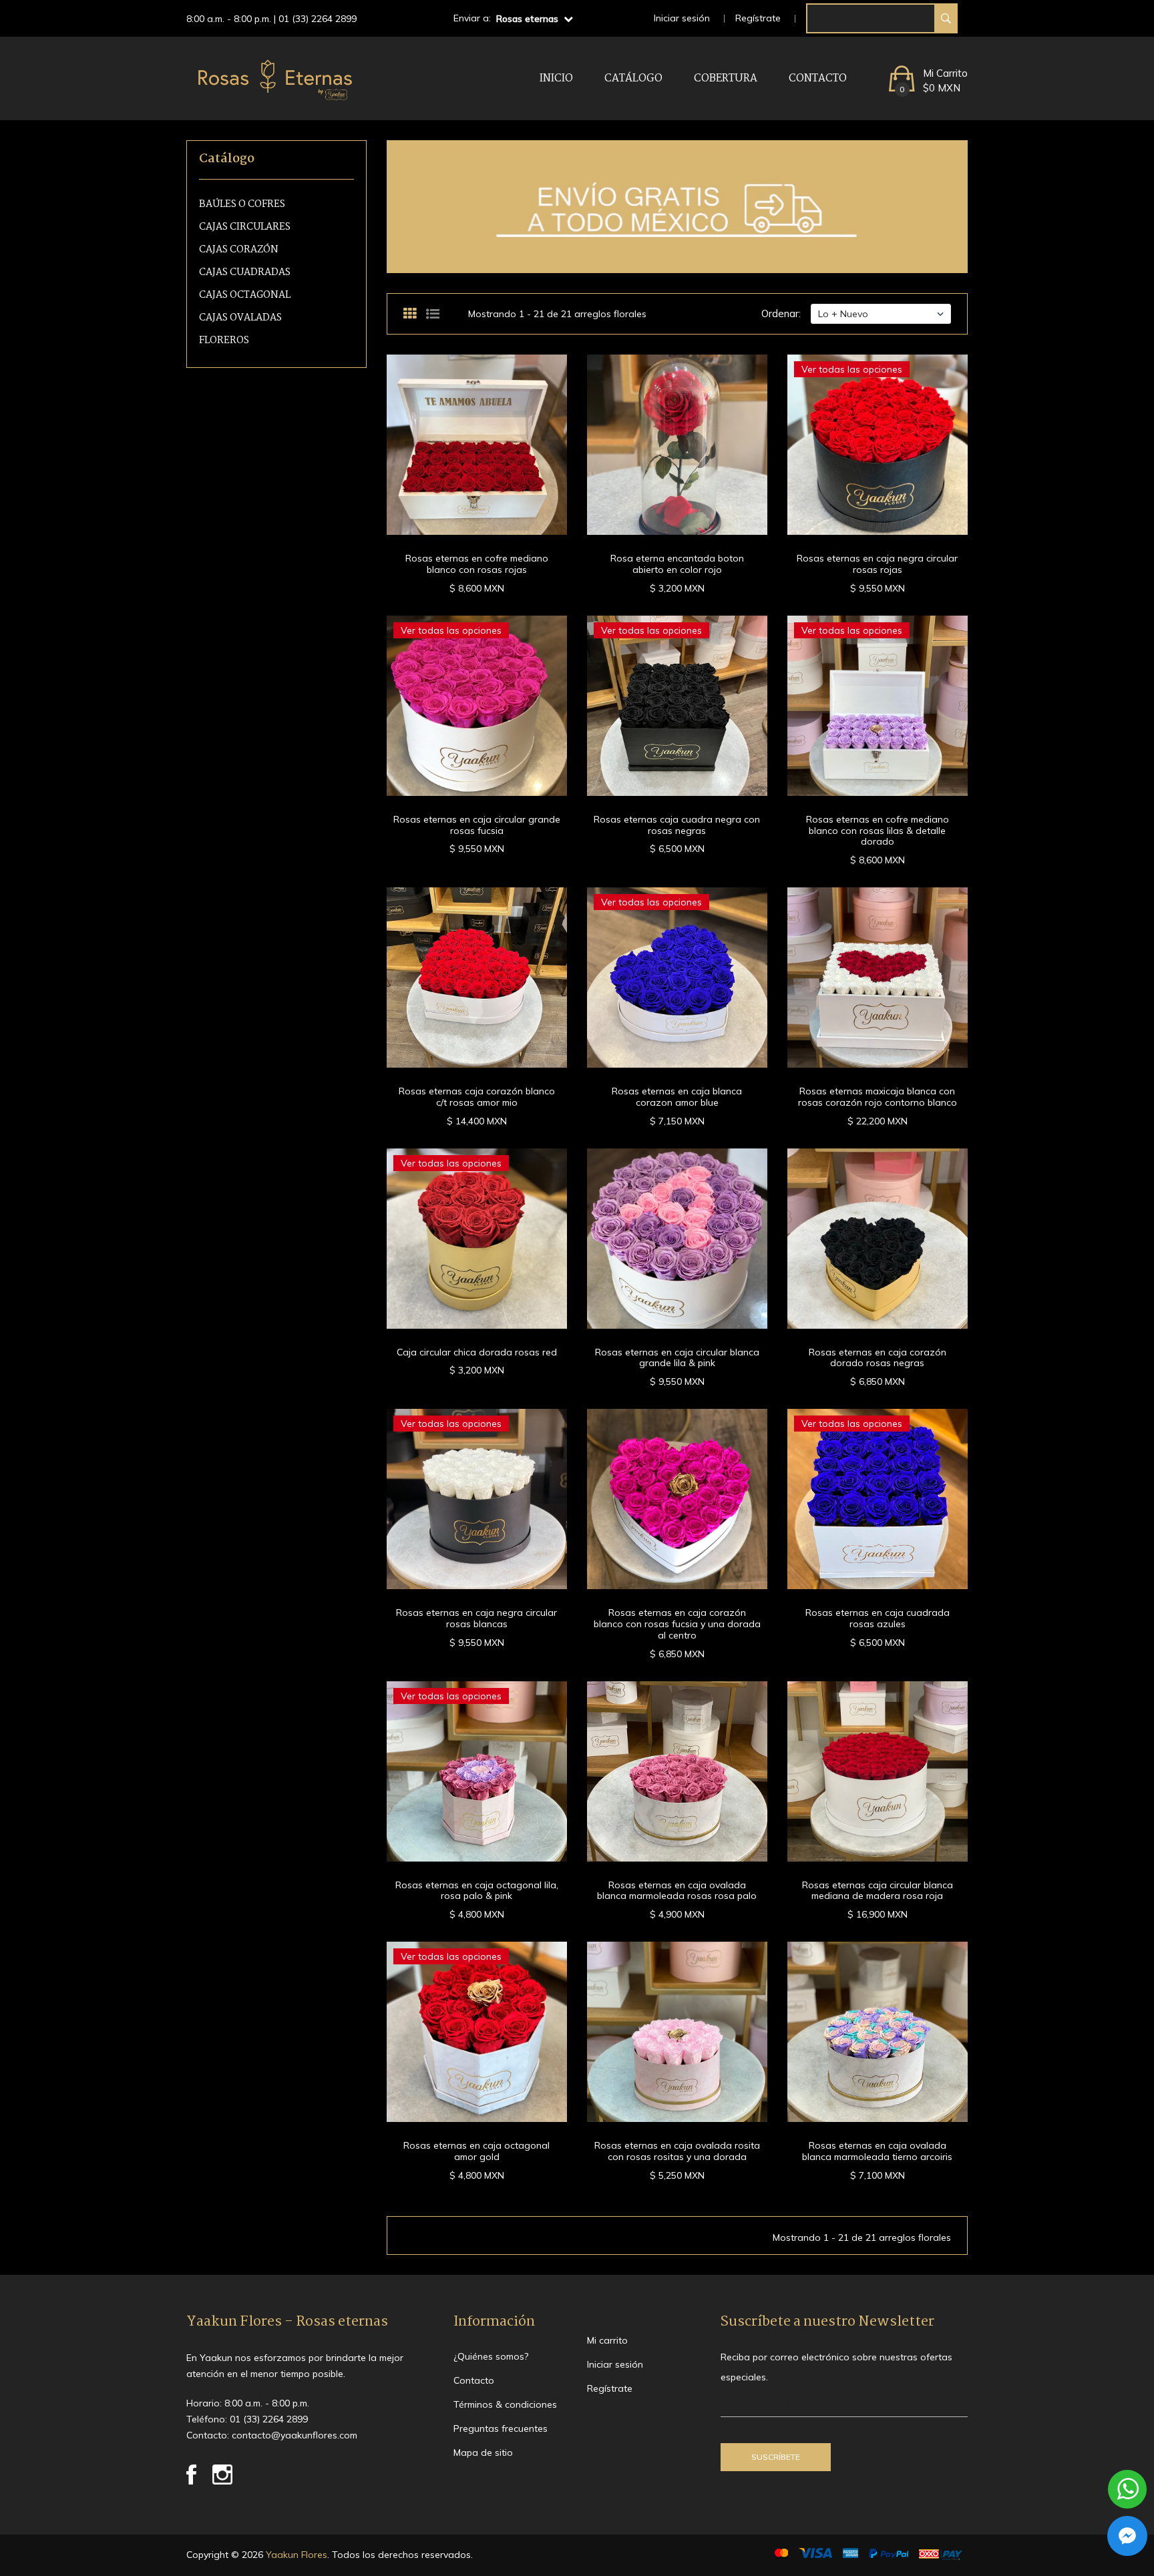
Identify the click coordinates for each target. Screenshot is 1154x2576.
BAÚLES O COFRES (242, 205)
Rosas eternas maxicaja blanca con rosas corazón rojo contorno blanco (878, 1097)
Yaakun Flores (295, 2555)
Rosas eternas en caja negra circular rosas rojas (877, 564)
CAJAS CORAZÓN (239, 250)
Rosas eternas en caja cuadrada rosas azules (878, 1618)
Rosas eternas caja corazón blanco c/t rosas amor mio (477, 1097)
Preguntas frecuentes (501, 2428)
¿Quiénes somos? (491, 2356)
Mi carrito (607, 2340)
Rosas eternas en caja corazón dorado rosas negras (878, 1358)
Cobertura (726, 78)
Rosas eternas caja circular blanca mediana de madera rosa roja (878, 1891)
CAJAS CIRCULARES (245, 227)
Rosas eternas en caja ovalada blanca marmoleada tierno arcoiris (877, 2151)
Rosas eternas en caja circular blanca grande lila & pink (677, 1358)
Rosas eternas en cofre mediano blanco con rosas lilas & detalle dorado (878, 831)
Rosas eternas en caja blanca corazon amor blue (677, 1097)
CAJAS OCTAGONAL (245, 295)
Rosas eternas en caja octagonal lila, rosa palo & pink (477, 1891)
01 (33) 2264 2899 (318, 19)
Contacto (818, 78)
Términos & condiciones (505, 2404)
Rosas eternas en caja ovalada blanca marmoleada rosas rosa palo (677, 1891)
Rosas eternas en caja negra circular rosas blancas (476, 1618)
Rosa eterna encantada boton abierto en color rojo (677, 564)
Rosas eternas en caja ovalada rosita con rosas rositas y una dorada (677, 2151)
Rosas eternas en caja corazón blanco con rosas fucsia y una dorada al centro (677, 1624)
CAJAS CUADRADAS (245, 273)
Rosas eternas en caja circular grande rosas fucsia (477, 825)
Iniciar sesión (682, 18)
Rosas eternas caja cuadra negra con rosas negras (677, 825)
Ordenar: (781, 313)
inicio (556, 78)
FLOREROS (224, 341)
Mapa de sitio (483, 2452)
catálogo (633, 78)
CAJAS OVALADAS (240, 318)
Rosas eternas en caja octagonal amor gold (476, 2151)
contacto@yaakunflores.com (295, 2435)
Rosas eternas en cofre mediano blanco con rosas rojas (477, 564)
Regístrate (758, 18)
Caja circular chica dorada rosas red (477, 1352)
